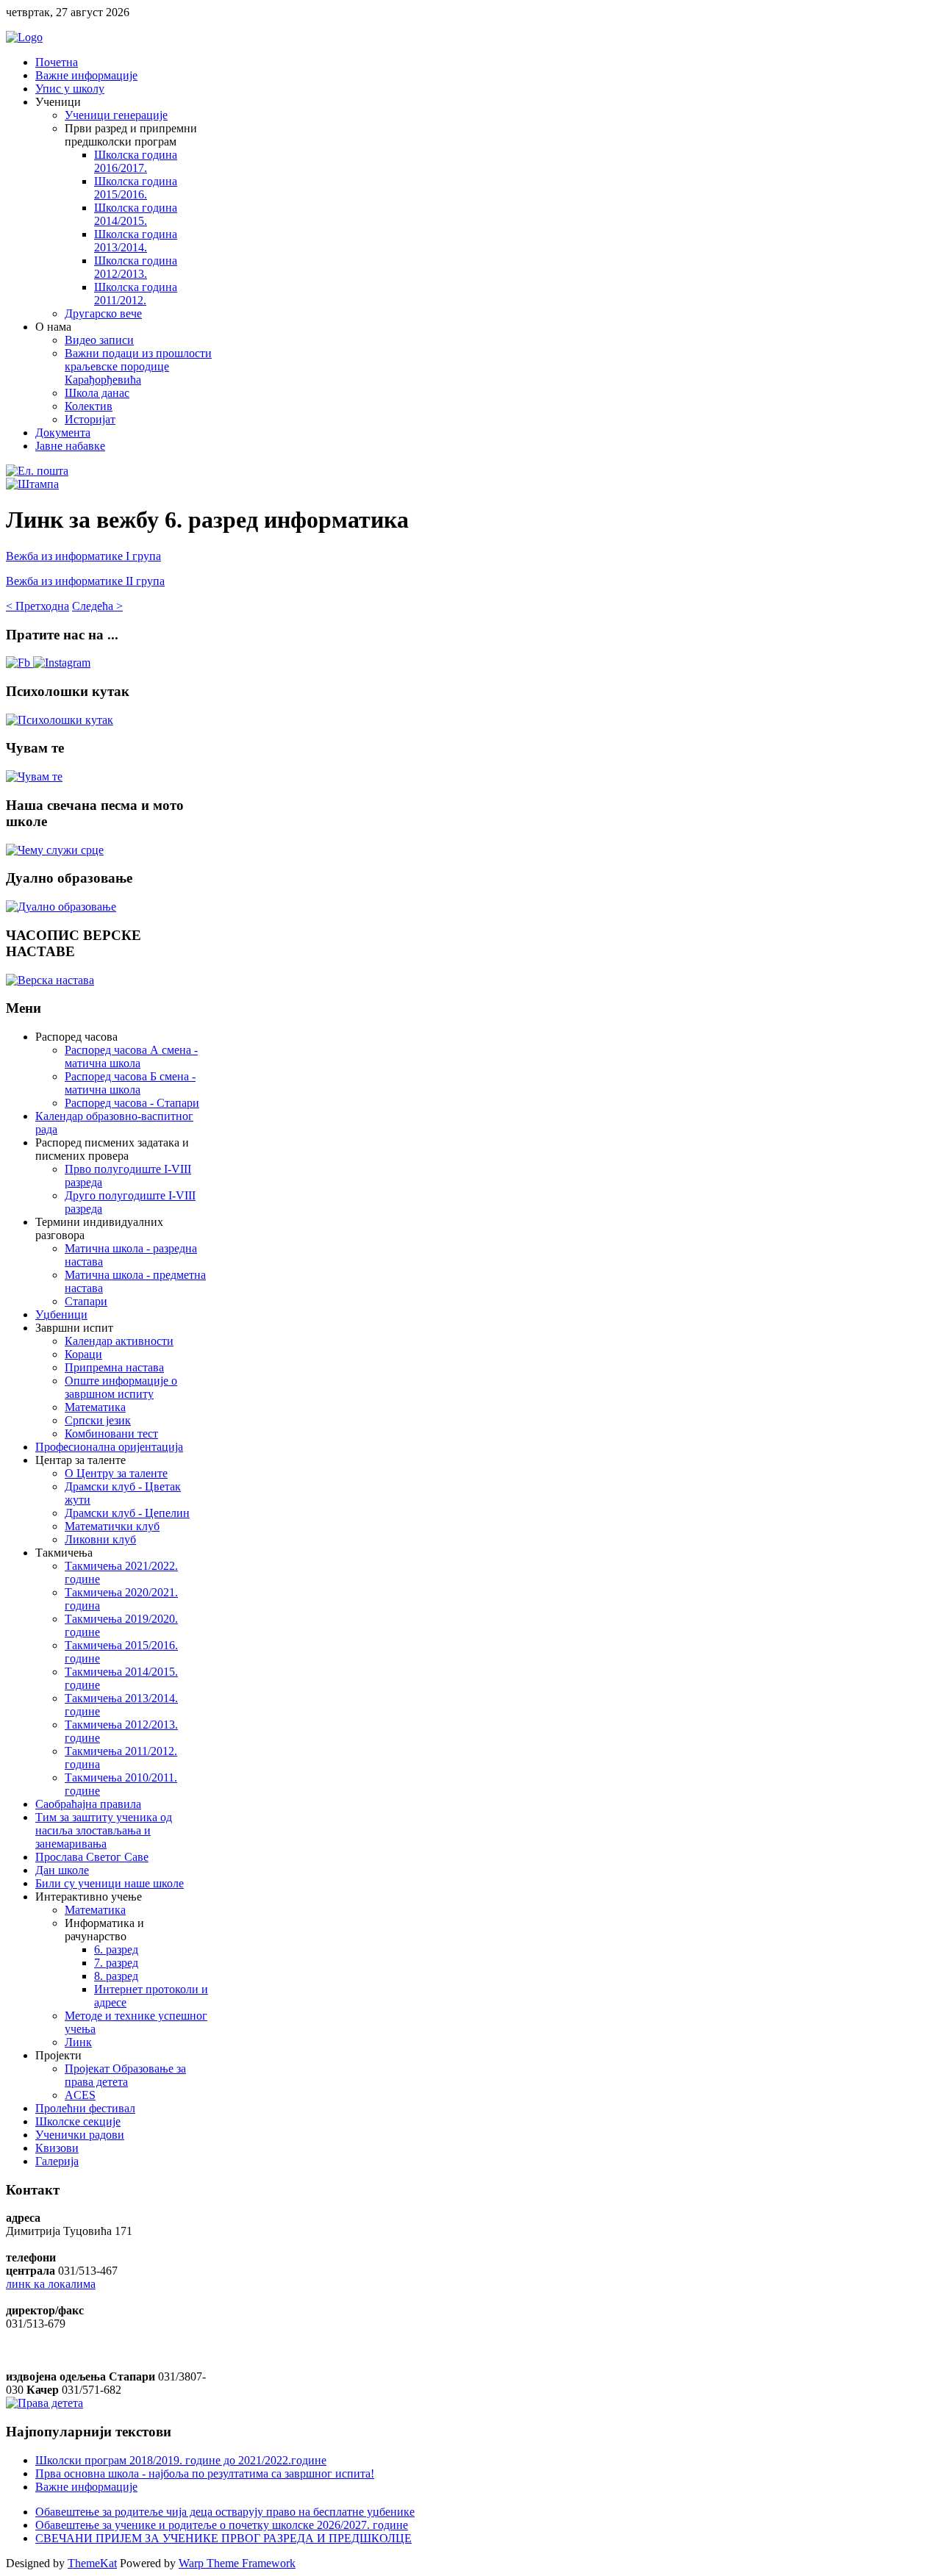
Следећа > (97, 606)
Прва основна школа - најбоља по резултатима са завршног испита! (205, 2473)
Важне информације (86, 2487)
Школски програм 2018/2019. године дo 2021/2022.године (181, 2460)
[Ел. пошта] (37, 471)
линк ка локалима (51, 2284)
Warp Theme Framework (237, 2563)
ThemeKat (92, 2563)
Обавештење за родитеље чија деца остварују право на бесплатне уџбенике (225, 2512)
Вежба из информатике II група (85, 581)
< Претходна (37, 606)
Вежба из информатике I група (83, 556)
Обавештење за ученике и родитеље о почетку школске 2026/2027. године (222, 2525)
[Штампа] (32, 484)
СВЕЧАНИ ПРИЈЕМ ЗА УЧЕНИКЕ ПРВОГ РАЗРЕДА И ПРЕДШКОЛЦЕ (223, 2538)
